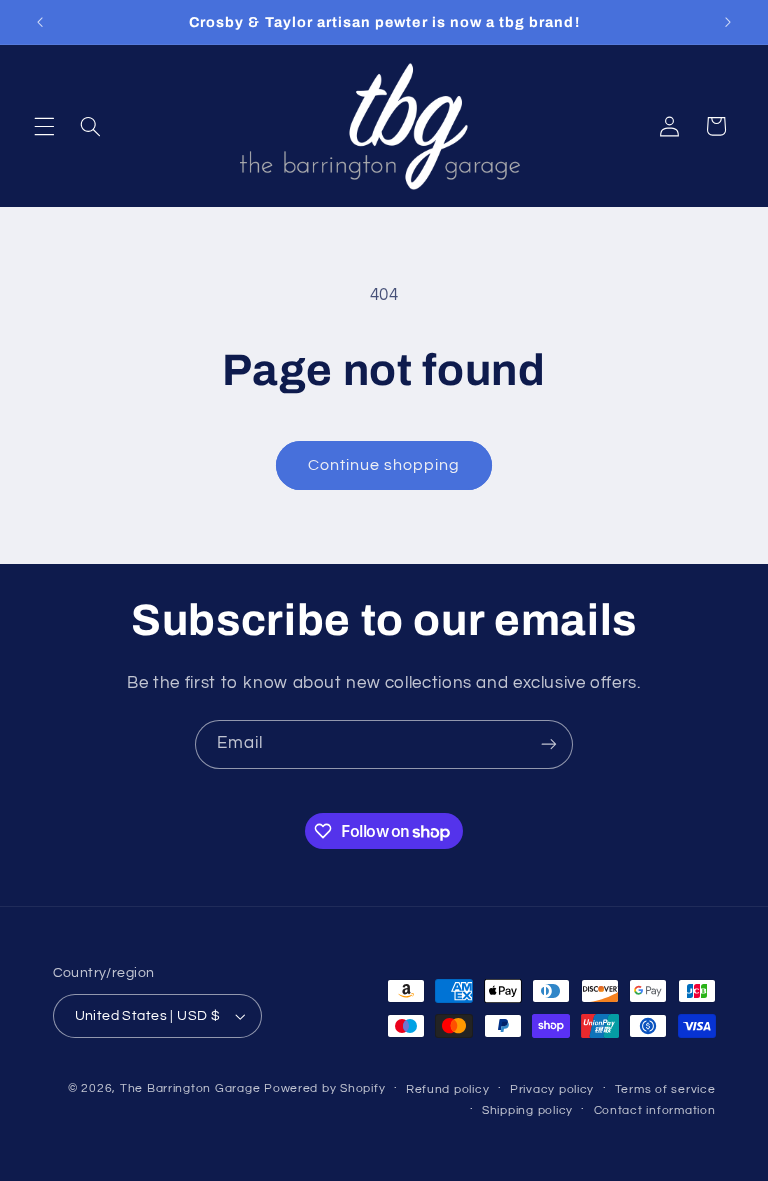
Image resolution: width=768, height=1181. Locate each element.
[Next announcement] (728, 22)
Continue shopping (384, 465)
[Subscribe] (549, 744)
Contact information (655, 1110)
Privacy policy (552, 1089)
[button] (44, 126)
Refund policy (448, 1089)
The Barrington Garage (190, 1088)
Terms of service (665, 1089)
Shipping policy (527, 1110)
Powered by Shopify (324, 1088)
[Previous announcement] (40, 22)
